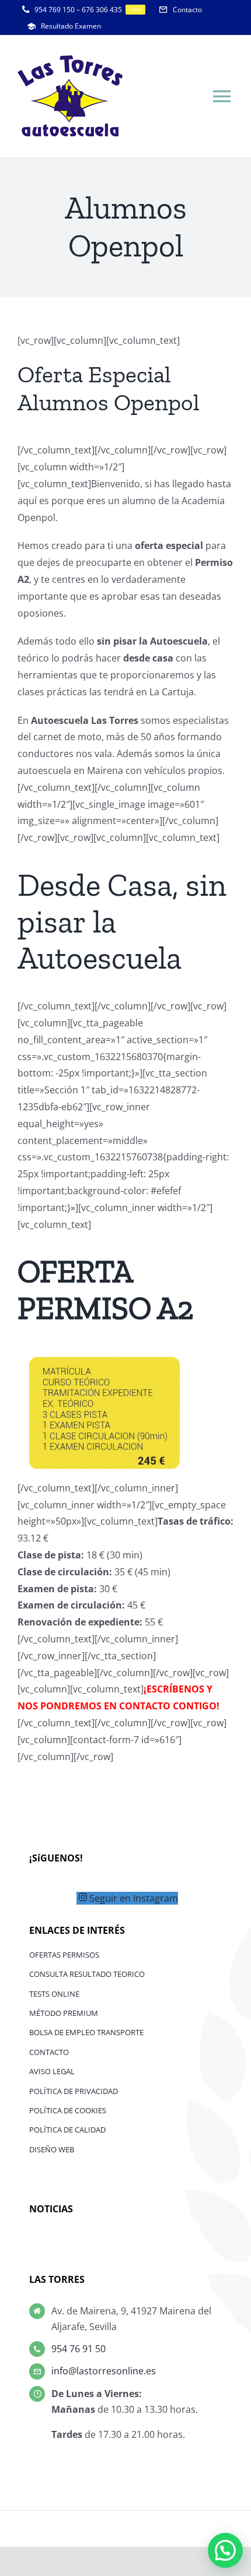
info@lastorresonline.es (104, 2371)
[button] (225, 2550)
